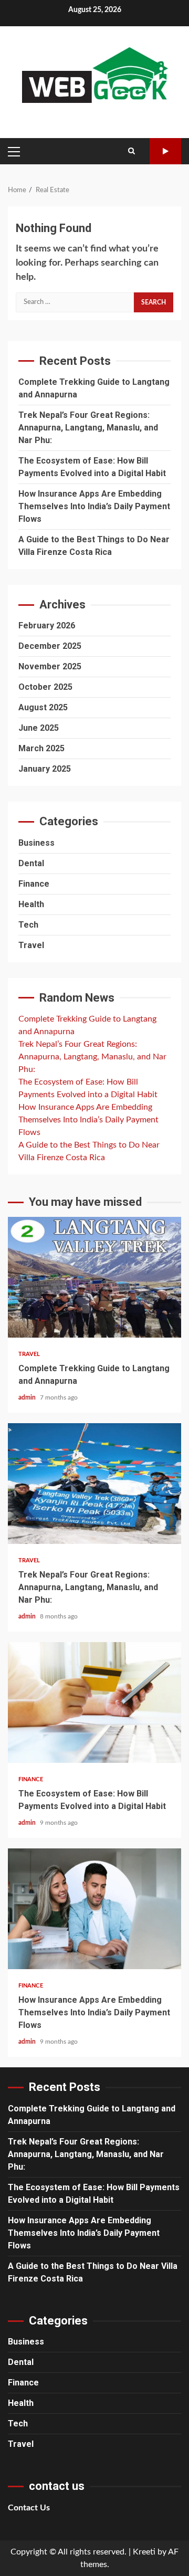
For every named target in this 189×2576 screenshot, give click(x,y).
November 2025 (50, 666)
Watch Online (165, 151)
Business (36, 843)
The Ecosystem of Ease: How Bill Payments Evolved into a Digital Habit (94, 1702)
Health (31, 904)
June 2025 (39, 728)
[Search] (132, 151)
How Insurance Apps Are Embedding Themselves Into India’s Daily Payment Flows (94, 506)
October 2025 (45, 687)
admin (28, 1397)
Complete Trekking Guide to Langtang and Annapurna (94, 1277)
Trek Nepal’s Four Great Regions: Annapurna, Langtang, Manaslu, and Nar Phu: (88, 428)
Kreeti (144, 2552)
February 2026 (47, 625)
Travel (31, 945)
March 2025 (41, 748)
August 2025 (43, 707)
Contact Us (29, 2508)
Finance (34, 884)
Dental (31, 863)
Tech (28, 925)
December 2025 (50, 646)
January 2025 (45, 769)
